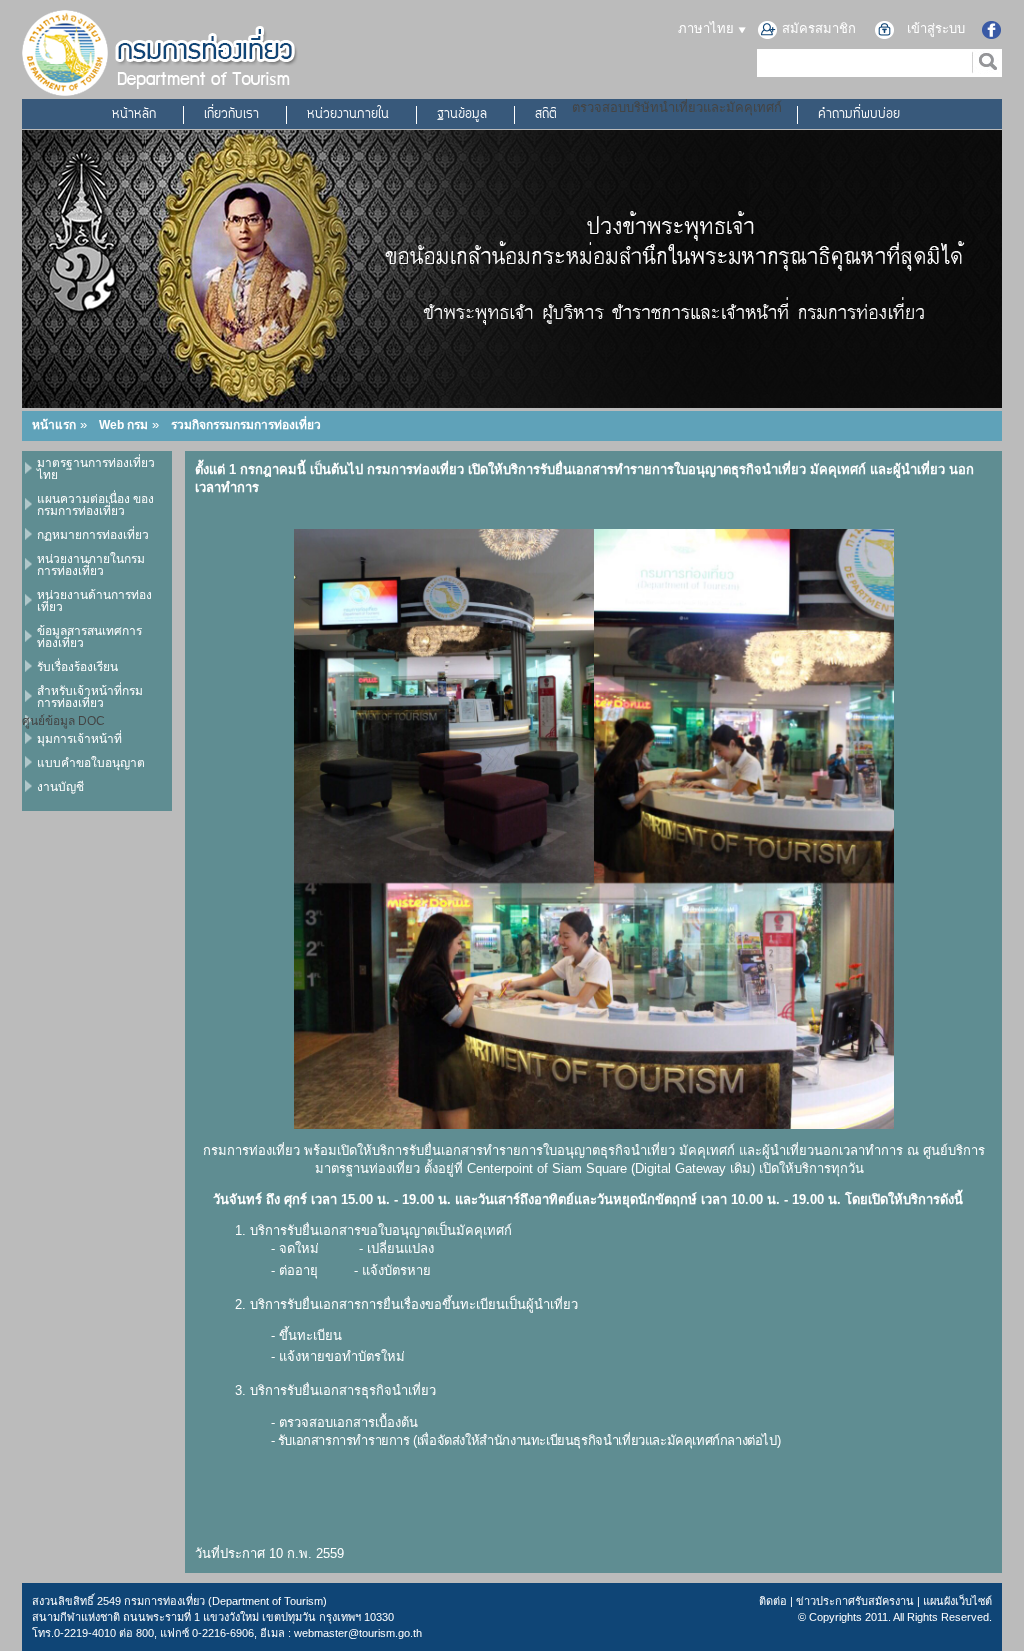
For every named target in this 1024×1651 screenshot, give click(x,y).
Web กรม (123, 425)
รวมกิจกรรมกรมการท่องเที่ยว (246, 425)
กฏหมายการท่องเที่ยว (93, 535)
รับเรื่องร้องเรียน (77, 667)
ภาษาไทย (708, 28)
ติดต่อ (773, 1601)
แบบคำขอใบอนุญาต (91, 763)
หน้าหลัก (134, 115)
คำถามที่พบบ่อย (859, 115)
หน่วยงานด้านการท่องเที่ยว (94, 601)
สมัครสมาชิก (819, 28)
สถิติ (546, 115)
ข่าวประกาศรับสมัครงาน (855, 1601)
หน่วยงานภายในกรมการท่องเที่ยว (91, 565)
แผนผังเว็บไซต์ (957, 1601)
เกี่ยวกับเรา (231, 115)
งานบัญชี (60, 787)
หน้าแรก (54, 425)
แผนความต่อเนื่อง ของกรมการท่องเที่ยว (95, 505)
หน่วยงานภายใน (348, 115)
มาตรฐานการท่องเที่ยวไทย (96, 469)
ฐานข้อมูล (462, 115)
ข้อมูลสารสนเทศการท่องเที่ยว (89, 637)
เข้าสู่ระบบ (936, 28)
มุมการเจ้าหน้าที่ (79, 739)
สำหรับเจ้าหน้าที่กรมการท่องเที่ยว (90, 697)
